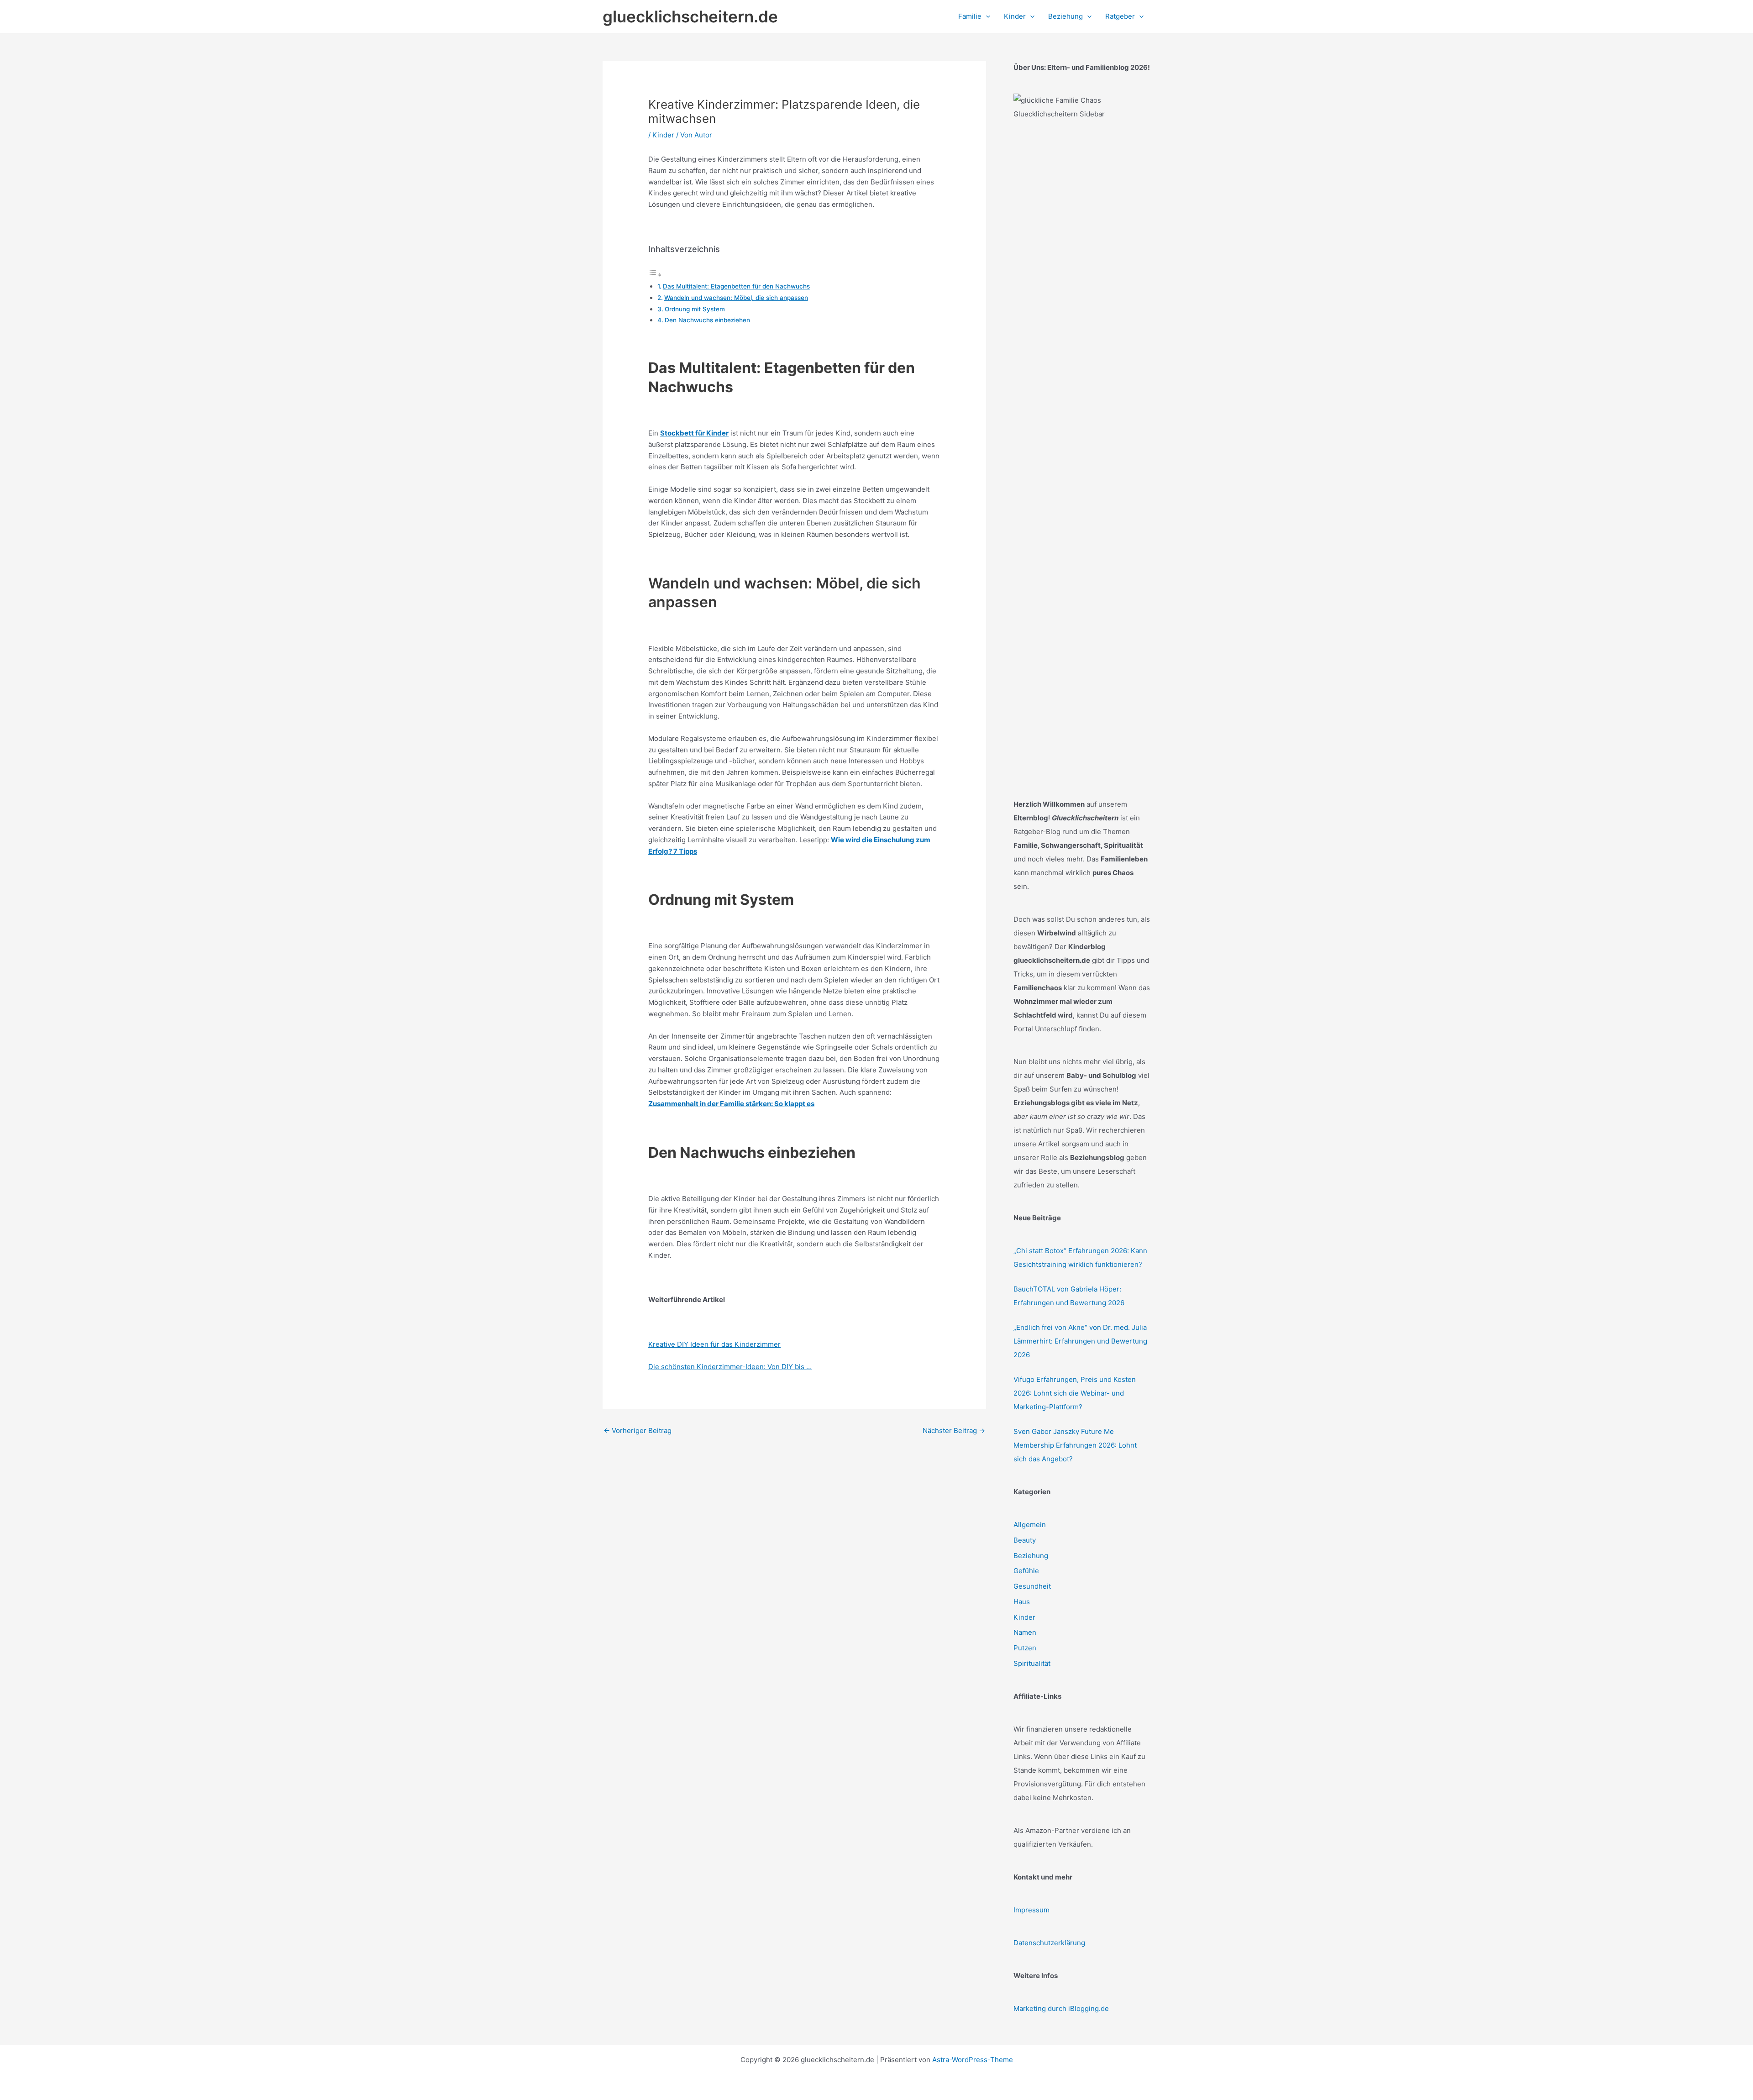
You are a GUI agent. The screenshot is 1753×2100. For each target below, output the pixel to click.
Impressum (1031, 1910)
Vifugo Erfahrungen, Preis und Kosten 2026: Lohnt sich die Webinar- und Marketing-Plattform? (1075, 1393)
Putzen (1025, 1648)
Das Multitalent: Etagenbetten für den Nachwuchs (736, 286)
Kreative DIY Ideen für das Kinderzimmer (714, 1344)
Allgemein (1030, 1525)
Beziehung (1031, 1556)
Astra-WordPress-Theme (973, 2060)
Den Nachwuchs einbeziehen (707, 320)
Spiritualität (1032, 1663)
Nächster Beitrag (954, 1431)
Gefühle (1026, 1571)
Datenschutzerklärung (1049, 1943)
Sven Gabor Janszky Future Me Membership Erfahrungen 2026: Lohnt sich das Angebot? (1075, 1445)
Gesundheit (1032, 1586)
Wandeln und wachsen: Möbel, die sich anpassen (736, 298)
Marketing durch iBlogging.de (1061, 2008)
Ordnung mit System (695, 309)
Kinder (663, 135)
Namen (1025, 1632)
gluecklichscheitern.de (690, 16)
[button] (986, 16)
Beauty (1025, 1540)
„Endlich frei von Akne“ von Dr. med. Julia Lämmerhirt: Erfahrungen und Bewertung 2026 (1080, 1341)
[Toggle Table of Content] (655, 275)
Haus (1022, 1602)
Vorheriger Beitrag (638, 1431)
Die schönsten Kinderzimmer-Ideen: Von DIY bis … (730, 1367)
